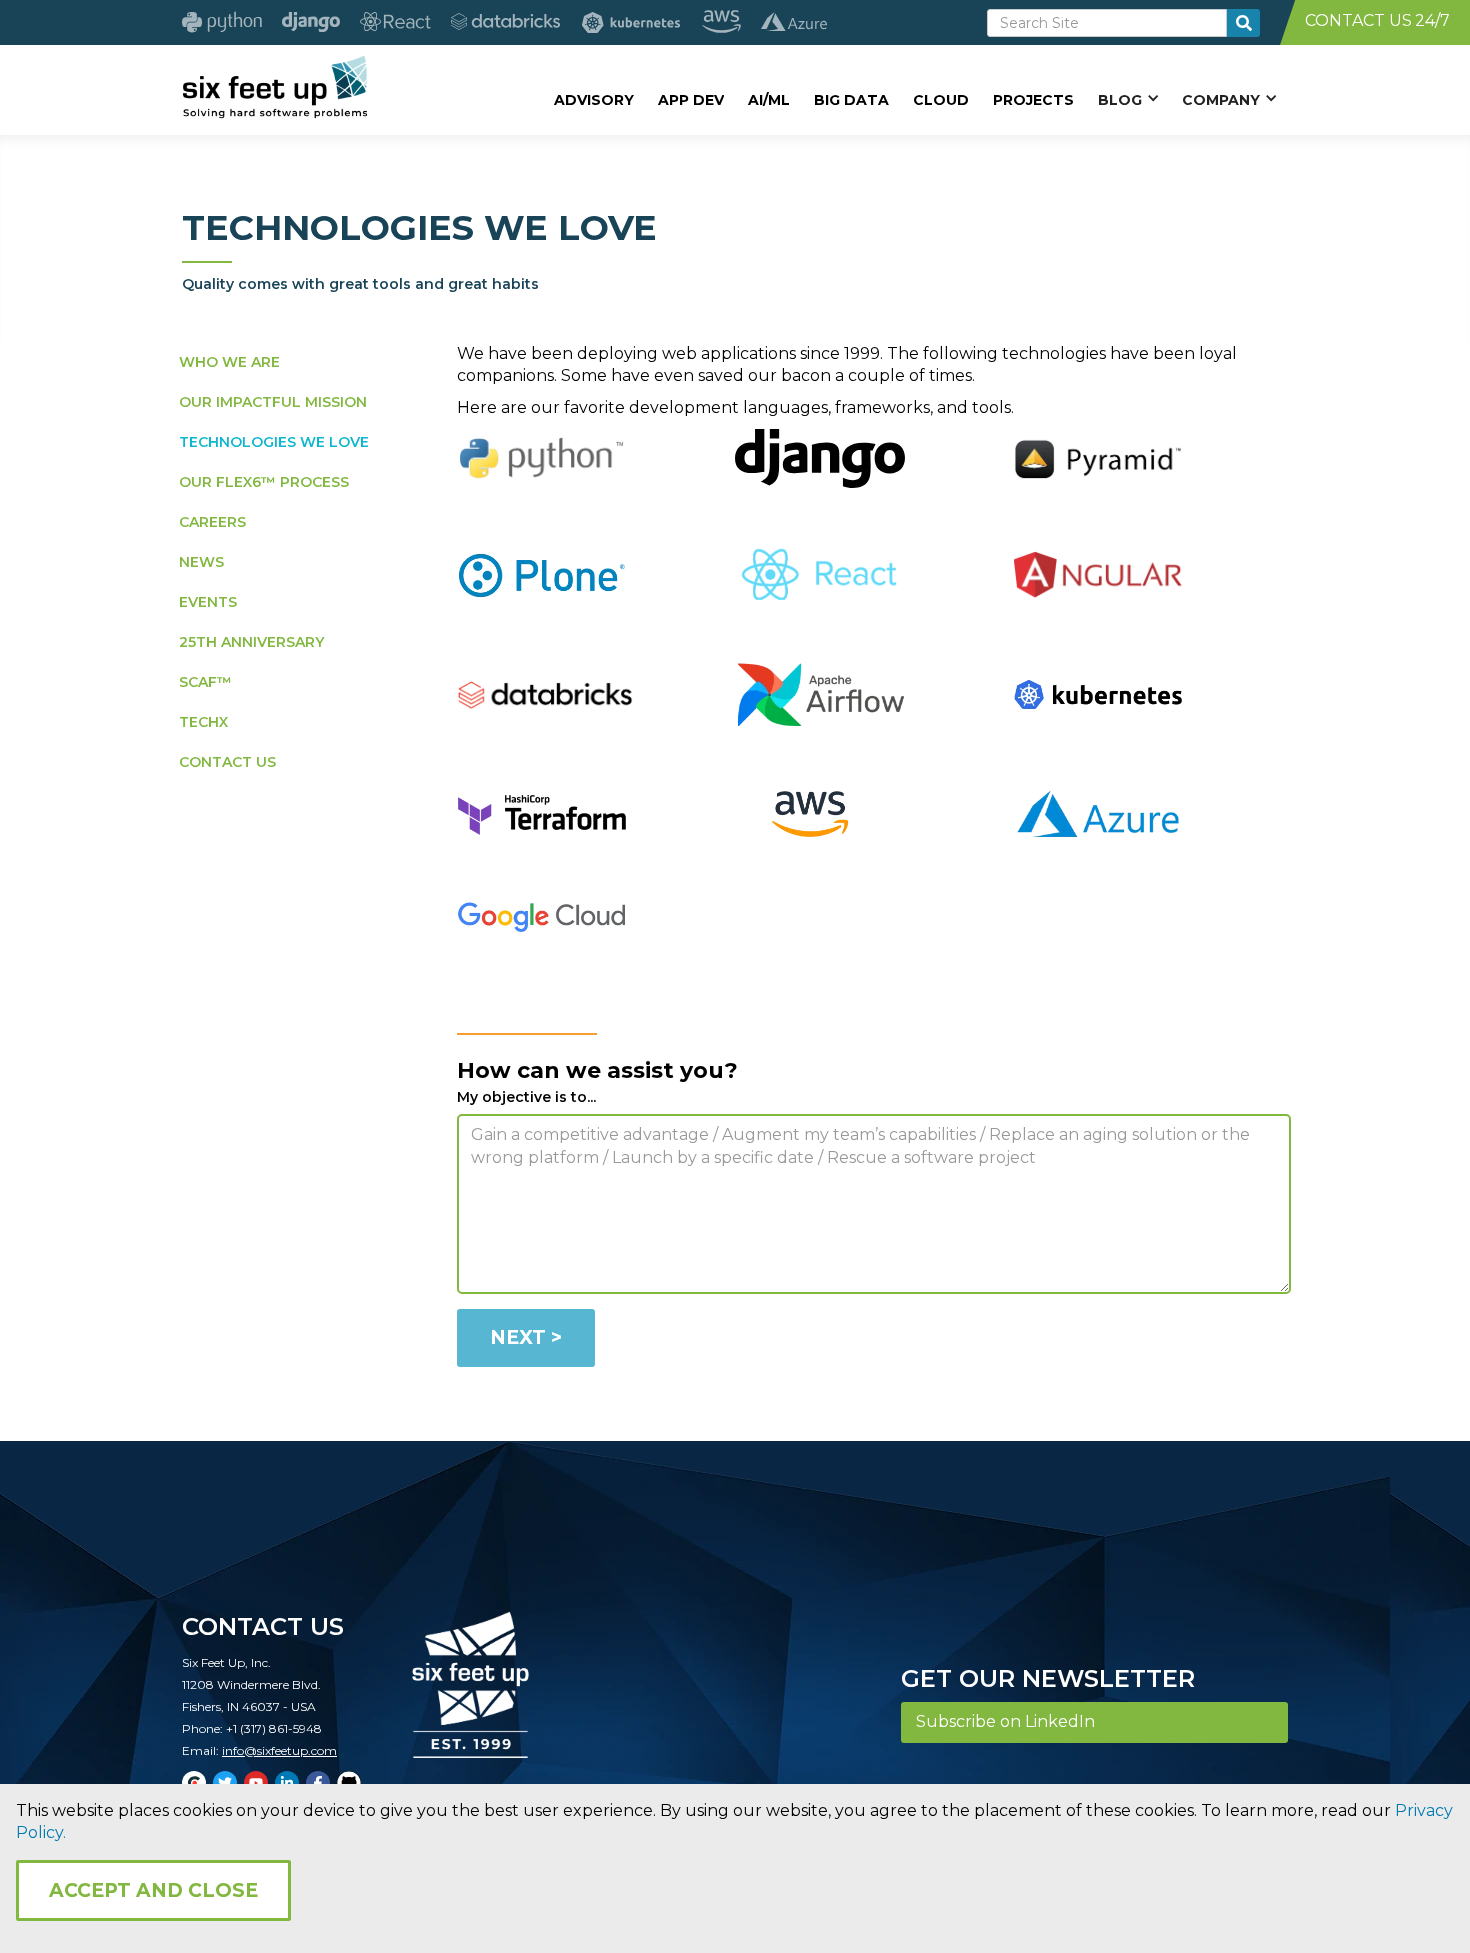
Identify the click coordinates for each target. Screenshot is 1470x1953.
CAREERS (212, 522)
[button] (1128, 99)
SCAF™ (205, 682)
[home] (274, 87)
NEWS (201, 562)
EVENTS (208, 602)
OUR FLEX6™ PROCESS (264, 482)
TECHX (203, 722)
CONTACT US (227, 762)
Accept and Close (153, 1890)
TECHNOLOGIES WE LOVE (274, 442)
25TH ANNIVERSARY (251, 642)
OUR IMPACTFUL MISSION (273, 402)
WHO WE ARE (229, 362)
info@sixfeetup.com (279, 1750)
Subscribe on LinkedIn (1005, 1721)
